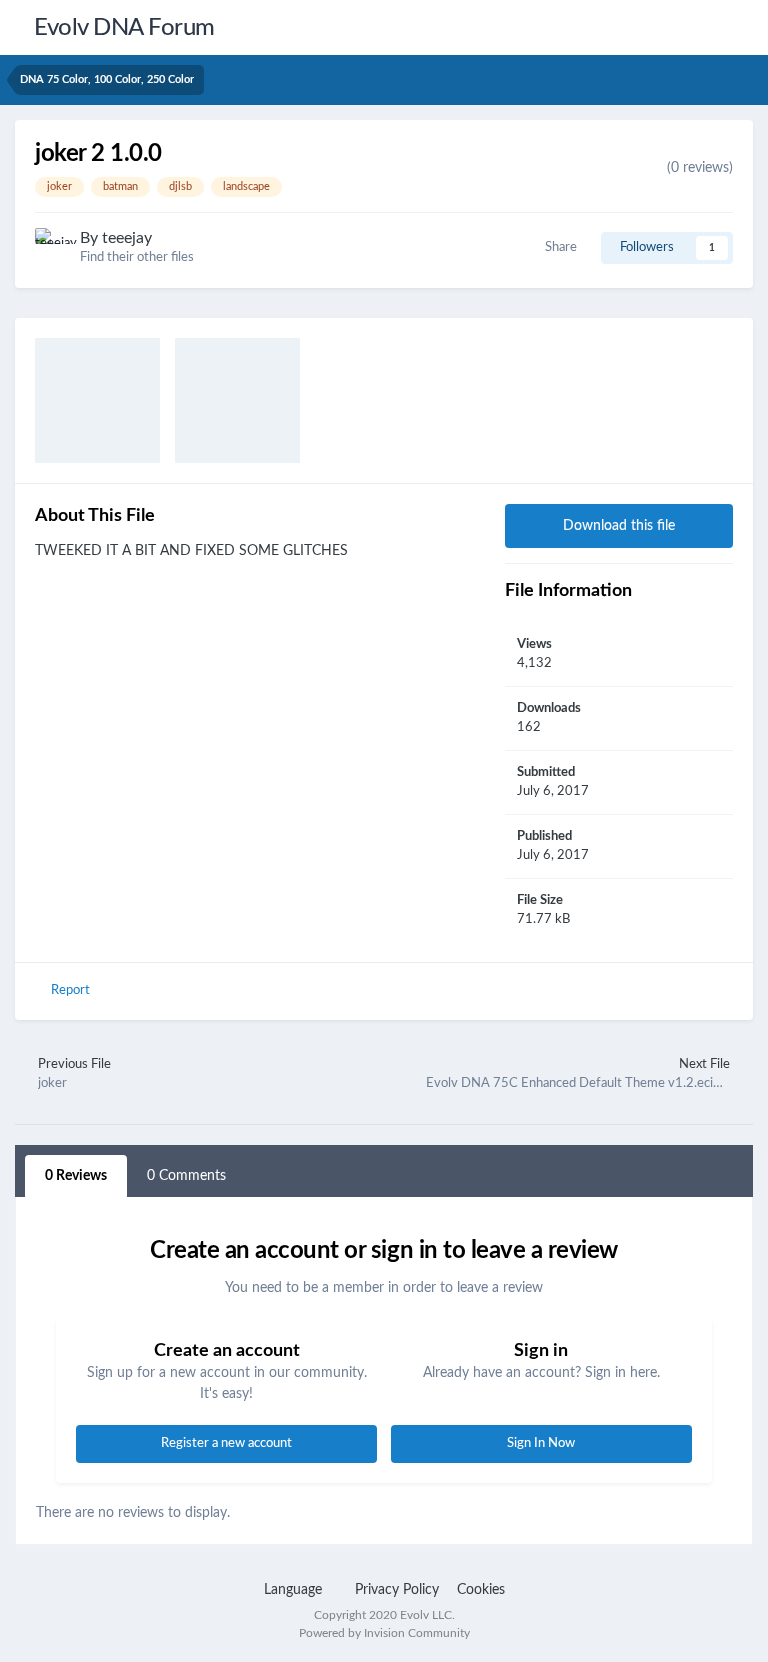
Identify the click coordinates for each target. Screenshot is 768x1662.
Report (70, 990)
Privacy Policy (397, 1590)
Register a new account (226, 1443)
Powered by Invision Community (384, 1633)
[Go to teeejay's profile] (52, 245)
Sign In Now (541, 1443)
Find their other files (137, 257)
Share (558, 247)
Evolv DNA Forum (124, 28)
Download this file (619, 526)
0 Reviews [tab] (76, 1176)
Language (295, 1590)
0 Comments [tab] (186, 1176)
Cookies (481, 1590)
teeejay (127, 238)
